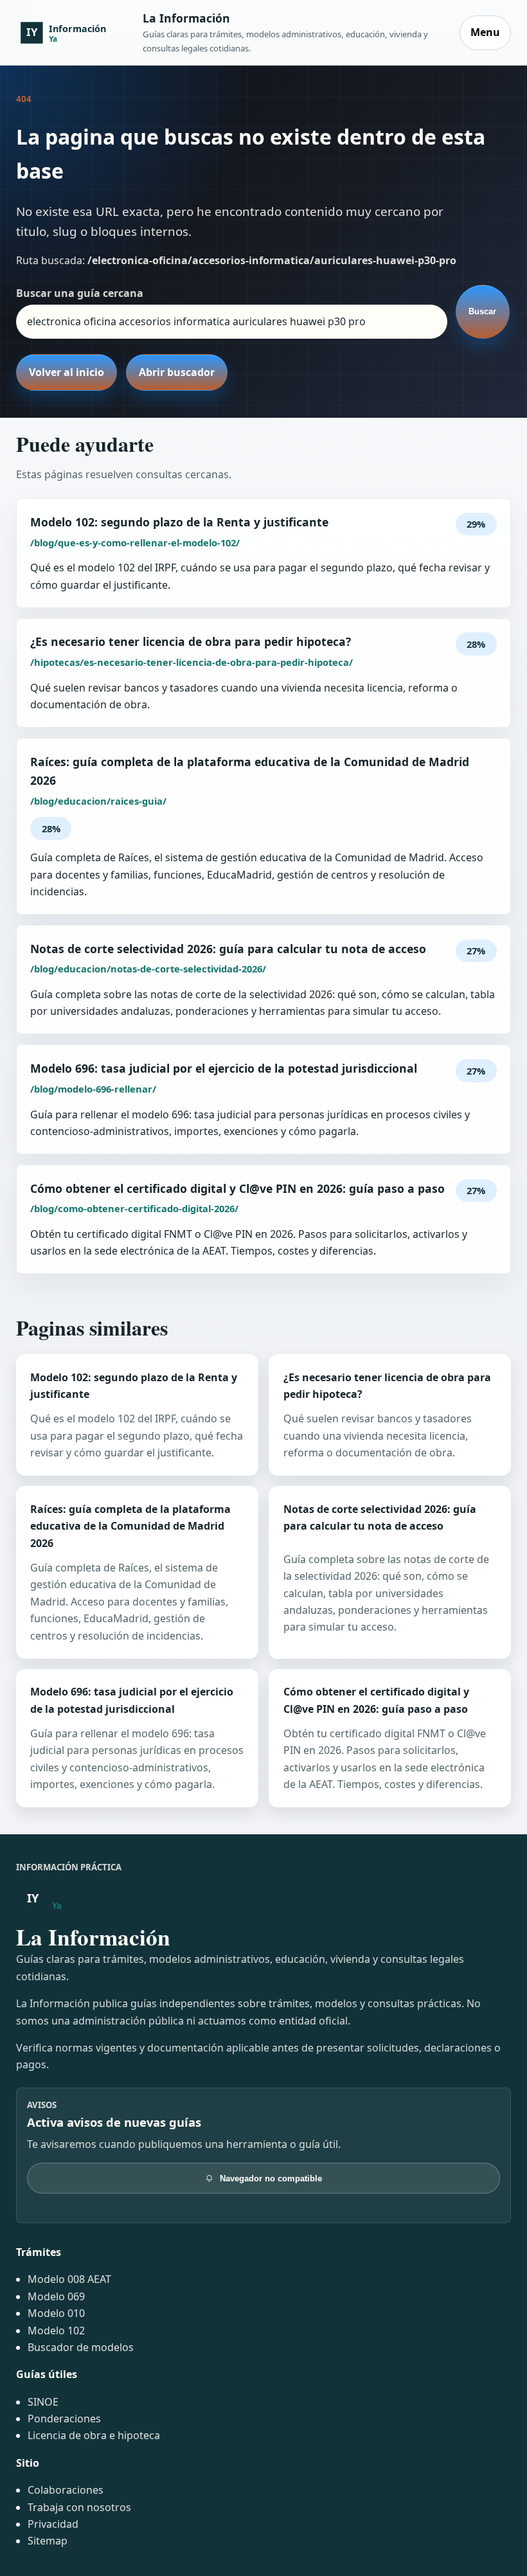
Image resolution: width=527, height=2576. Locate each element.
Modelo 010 (56, 2313)
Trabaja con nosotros (79, 2507)
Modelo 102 (56, 2330)
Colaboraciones (66, 2490)
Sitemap (48, 2541)
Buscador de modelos (81, 2347)
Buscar (482, 311)
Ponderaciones (64, 2419)
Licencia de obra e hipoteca (94, 2435)
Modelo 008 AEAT (69, 2279)
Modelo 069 (56, 2296)
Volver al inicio (67, 372)
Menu (485, 32)
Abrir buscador (177, 372)
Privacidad (53, 2524)
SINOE (43, 2402)
